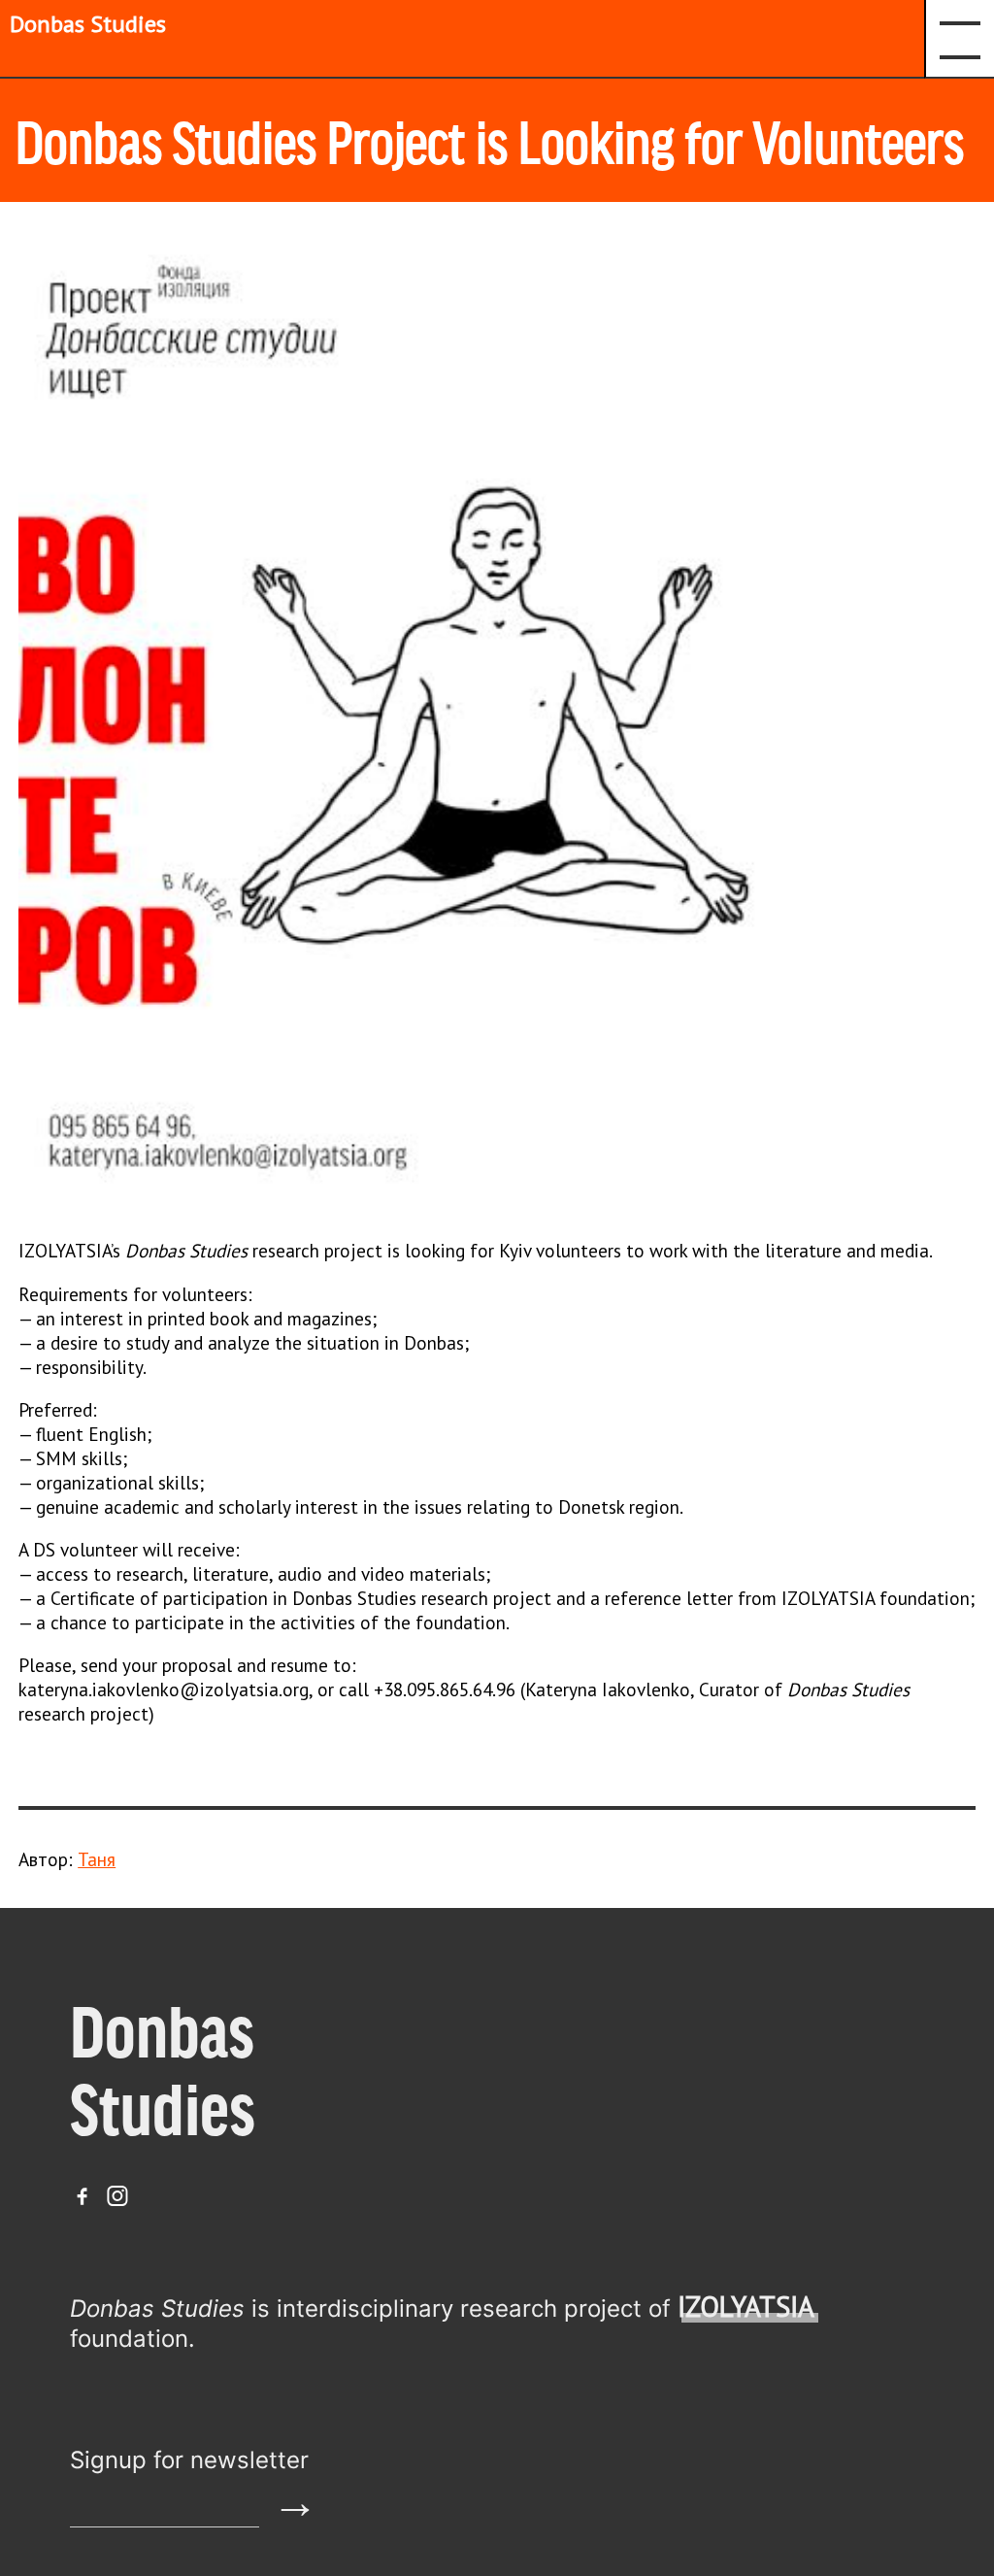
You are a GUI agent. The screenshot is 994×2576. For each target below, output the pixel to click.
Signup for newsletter (189, 2460)
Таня (97, 1859)
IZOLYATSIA (746, 2307)
